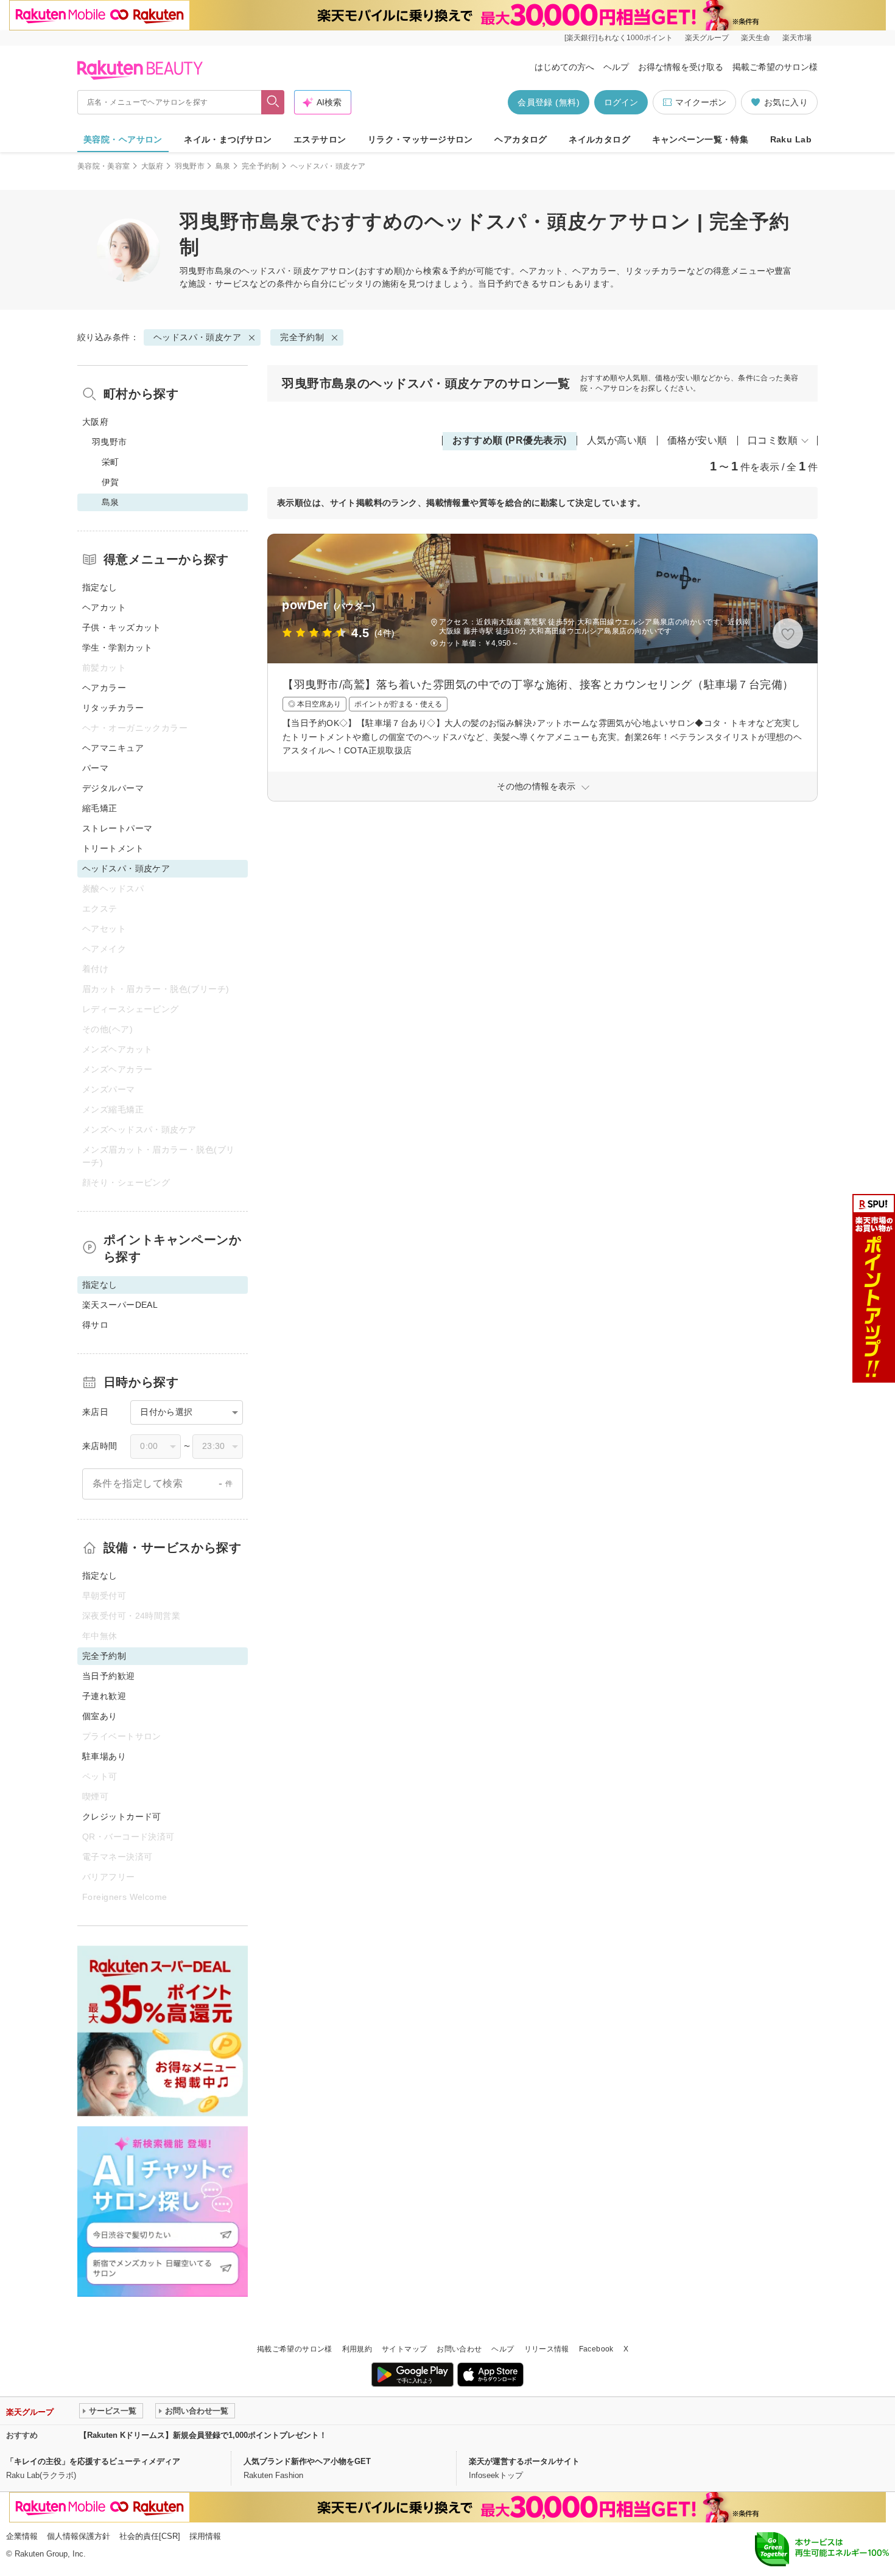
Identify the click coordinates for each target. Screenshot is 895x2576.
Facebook (596, 2349)
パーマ (95, 768)
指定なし (100, 587)
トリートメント (113, 848)
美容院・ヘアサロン (123, 139)
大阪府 (153, 166)
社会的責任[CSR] (150, 2536)
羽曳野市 (190, 166)
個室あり (100, 1716)
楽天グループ (707, 38)
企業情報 (22, 2536)
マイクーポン (701, 102)
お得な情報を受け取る (681, 67)
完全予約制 (261, 166)
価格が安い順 (697, 440)
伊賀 (111, 482)
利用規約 (357, 2349)
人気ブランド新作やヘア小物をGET (307, 2461)
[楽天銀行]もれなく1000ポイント (619, 38)
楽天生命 (756, 38)
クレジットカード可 (122, 1817)
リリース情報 (547, 2349)
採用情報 (205, 2536)
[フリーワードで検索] (273, 102)
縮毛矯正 (100, 808)
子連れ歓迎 (104, 1696)
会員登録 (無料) (549, 102)
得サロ (95, 1325)
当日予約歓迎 (109, 1676)
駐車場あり (104, 1756)
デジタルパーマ (113, 788)
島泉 (223, 166)
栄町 (111, 462)
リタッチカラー (113, 708)
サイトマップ (404, 2349)
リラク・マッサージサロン (420, 139)
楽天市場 (797, 38)
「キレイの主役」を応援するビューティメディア (93, 2461)
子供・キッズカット (122, 627)
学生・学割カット (117, 647)
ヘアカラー (104, 688)
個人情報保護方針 (79, 2536)
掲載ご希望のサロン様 (775, 67)
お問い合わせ (459, 2349)
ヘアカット (104, 607)
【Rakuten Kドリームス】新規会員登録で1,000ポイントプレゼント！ (203, 2435)
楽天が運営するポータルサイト (524, 2461)
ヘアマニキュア (113, 748)
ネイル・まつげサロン (228, 139)
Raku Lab (791, 139)
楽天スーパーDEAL (120, 1305)
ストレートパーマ (117, 828)
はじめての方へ (564, 67)
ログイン (621, 102)
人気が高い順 (617, 440)
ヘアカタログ (521, 139)
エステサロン (320, 139)
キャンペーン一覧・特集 (700, 139)
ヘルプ (616, 67)
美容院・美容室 (104, 166)
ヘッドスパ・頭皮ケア (285, 271)
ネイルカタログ (599, 139)
